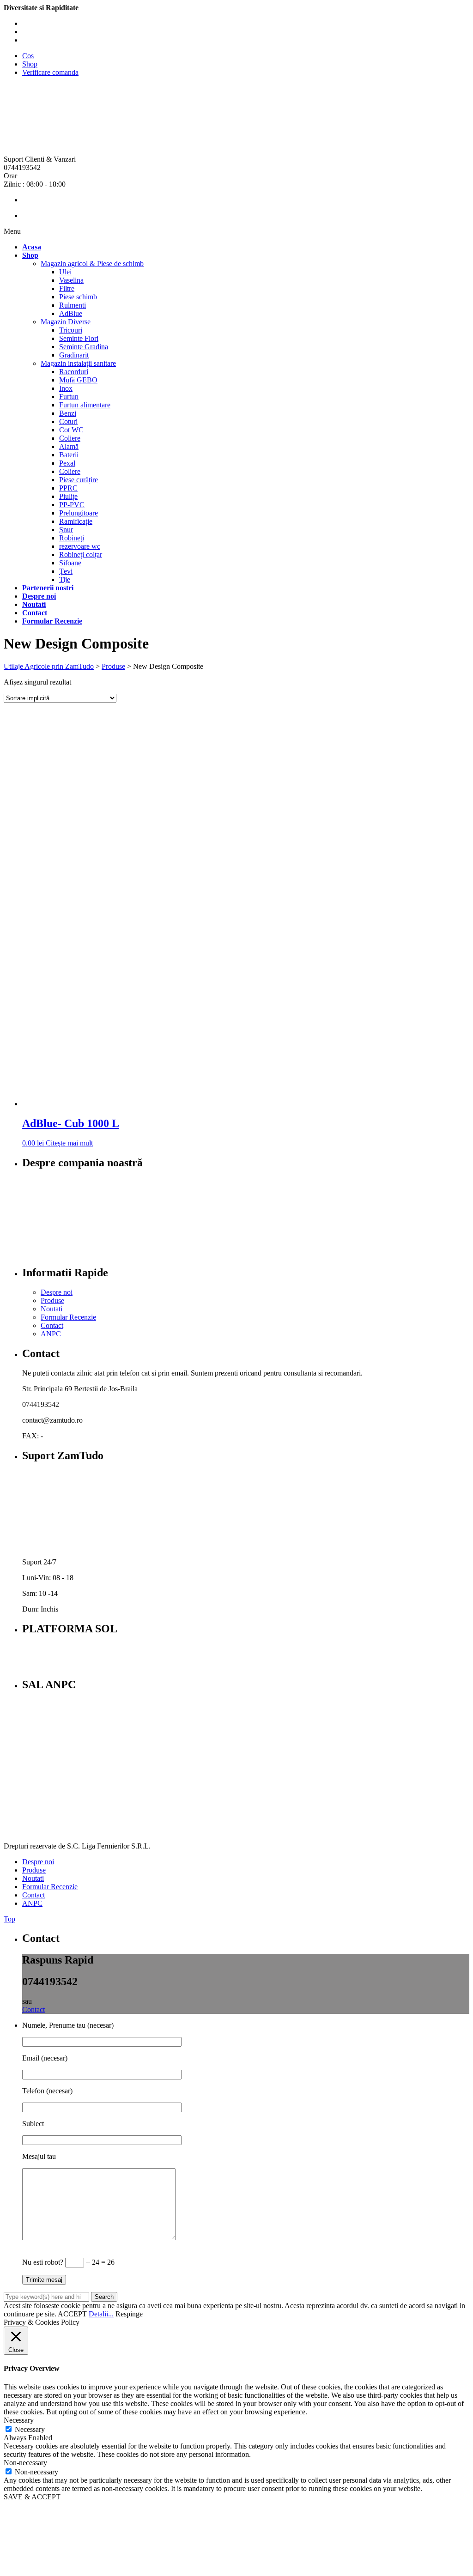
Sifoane (70, 563)
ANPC (51, 1334)
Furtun (69, 397)
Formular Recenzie (68, 1317)
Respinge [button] (129, 2314)
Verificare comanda (50, 72)
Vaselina (71, 280)
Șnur (66, 530)
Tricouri (71, 330)
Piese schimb (78, 297)
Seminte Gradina (84, 347)
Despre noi (57, 1292)
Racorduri (74, 372)
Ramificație (76, 521)
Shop (30, 64)
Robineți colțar (81, 555)
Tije (65, 579)
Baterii (69, 455)
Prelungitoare (79, 513)
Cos (28, 56)
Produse (52, 1300)
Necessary (30, 2429)
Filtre (67, 288)
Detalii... (101, 2314)
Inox (66, 388)
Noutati (52, 1309)
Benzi (68, 413)
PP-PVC (72, 505)
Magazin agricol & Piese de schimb (92, 264)
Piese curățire (79, 480)
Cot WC (71, 430)
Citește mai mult (69, 1143)
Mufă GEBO (78, 380)
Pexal (67, 463)
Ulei (65, 272)
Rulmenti (73, 305)
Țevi (66, 571)
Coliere (70, 438)
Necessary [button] (19, 2420)
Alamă (69, 446)
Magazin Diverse (66, 322)
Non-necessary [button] (25, 2463)
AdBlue (71, 313)
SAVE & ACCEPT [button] (32, 2497)
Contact (52, 1325)
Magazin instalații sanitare (78, 363)
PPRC (68, 488)
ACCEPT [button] (72, 2314)
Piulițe (68, 496)
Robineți (72, 538)
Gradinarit (74, 355)
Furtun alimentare (85, 405)
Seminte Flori (79, 338)
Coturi (68, 421)
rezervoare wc (80, 546)
